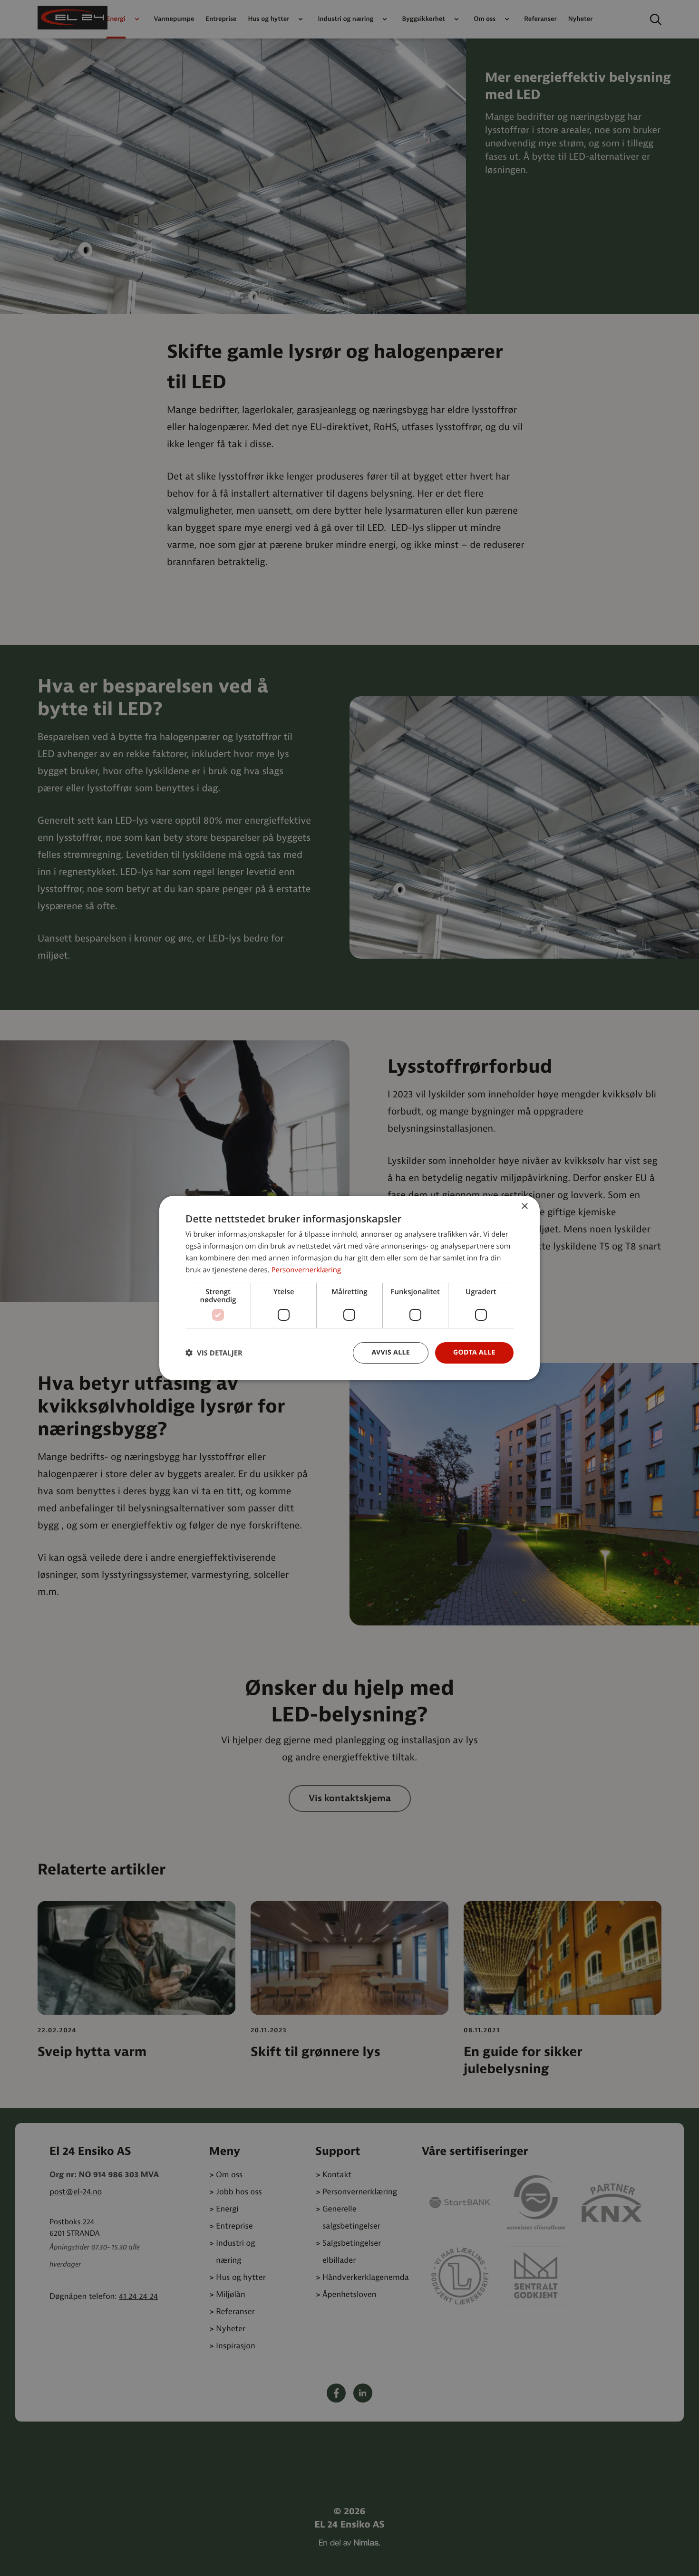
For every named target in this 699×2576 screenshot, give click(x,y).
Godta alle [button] (474, 1352)
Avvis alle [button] (391, 1352)
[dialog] (349, 1288)
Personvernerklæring (306, 1270)
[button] (214, 1353)
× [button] (524, 1207)
